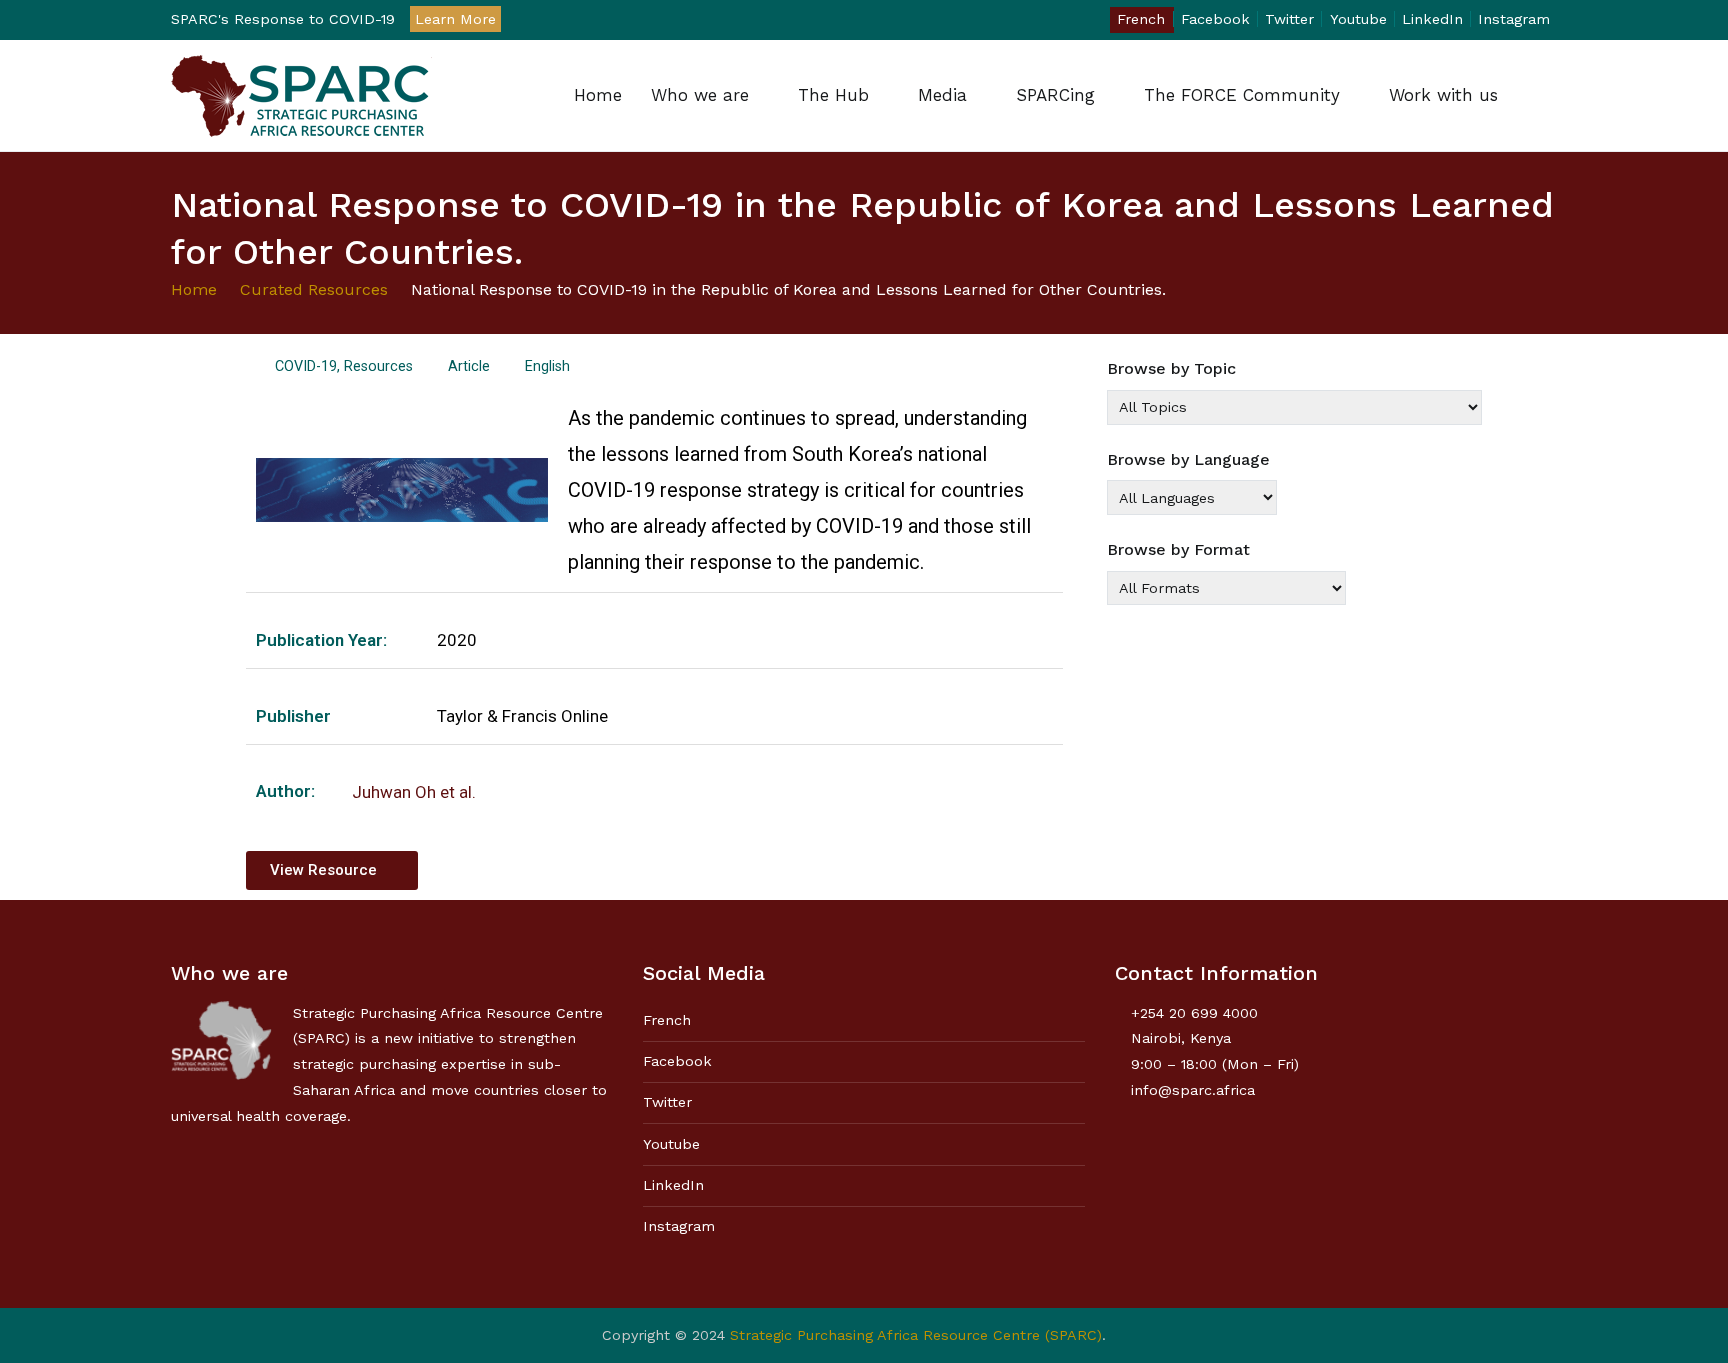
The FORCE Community (1242, 95)
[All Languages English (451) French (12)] (1192, 497)
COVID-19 (306, 366)
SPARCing (1055, 95)
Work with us (1443, 95)
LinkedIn (1432, 19)
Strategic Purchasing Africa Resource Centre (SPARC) (916, 1335)
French (1141, 19)
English (547, 366)
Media (942, 95)
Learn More (455, 19)
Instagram (1514, 19)
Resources (378, 366)
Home (598, 95)
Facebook (1215, 19)
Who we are (700, 95)
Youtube (1358, 19)
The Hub (833, 95)
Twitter (1289, 19)
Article (469, 366)
